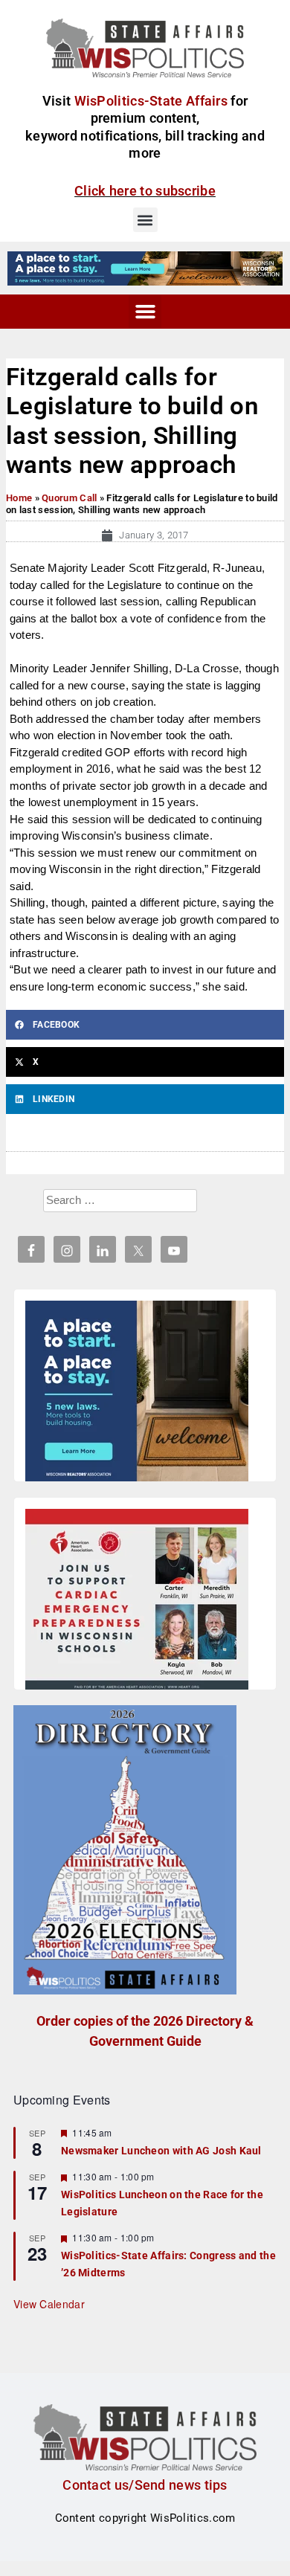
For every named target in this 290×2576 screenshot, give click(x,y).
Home (19, 498)
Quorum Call (69, 498)
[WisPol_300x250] (137, 1394)
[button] (145, 220)
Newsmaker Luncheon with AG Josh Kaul (161, 2151)
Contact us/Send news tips (145, 2485)
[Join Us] (137, 1602)
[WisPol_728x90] (145, 268)
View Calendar (49, 2304)
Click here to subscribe (145, 191)
